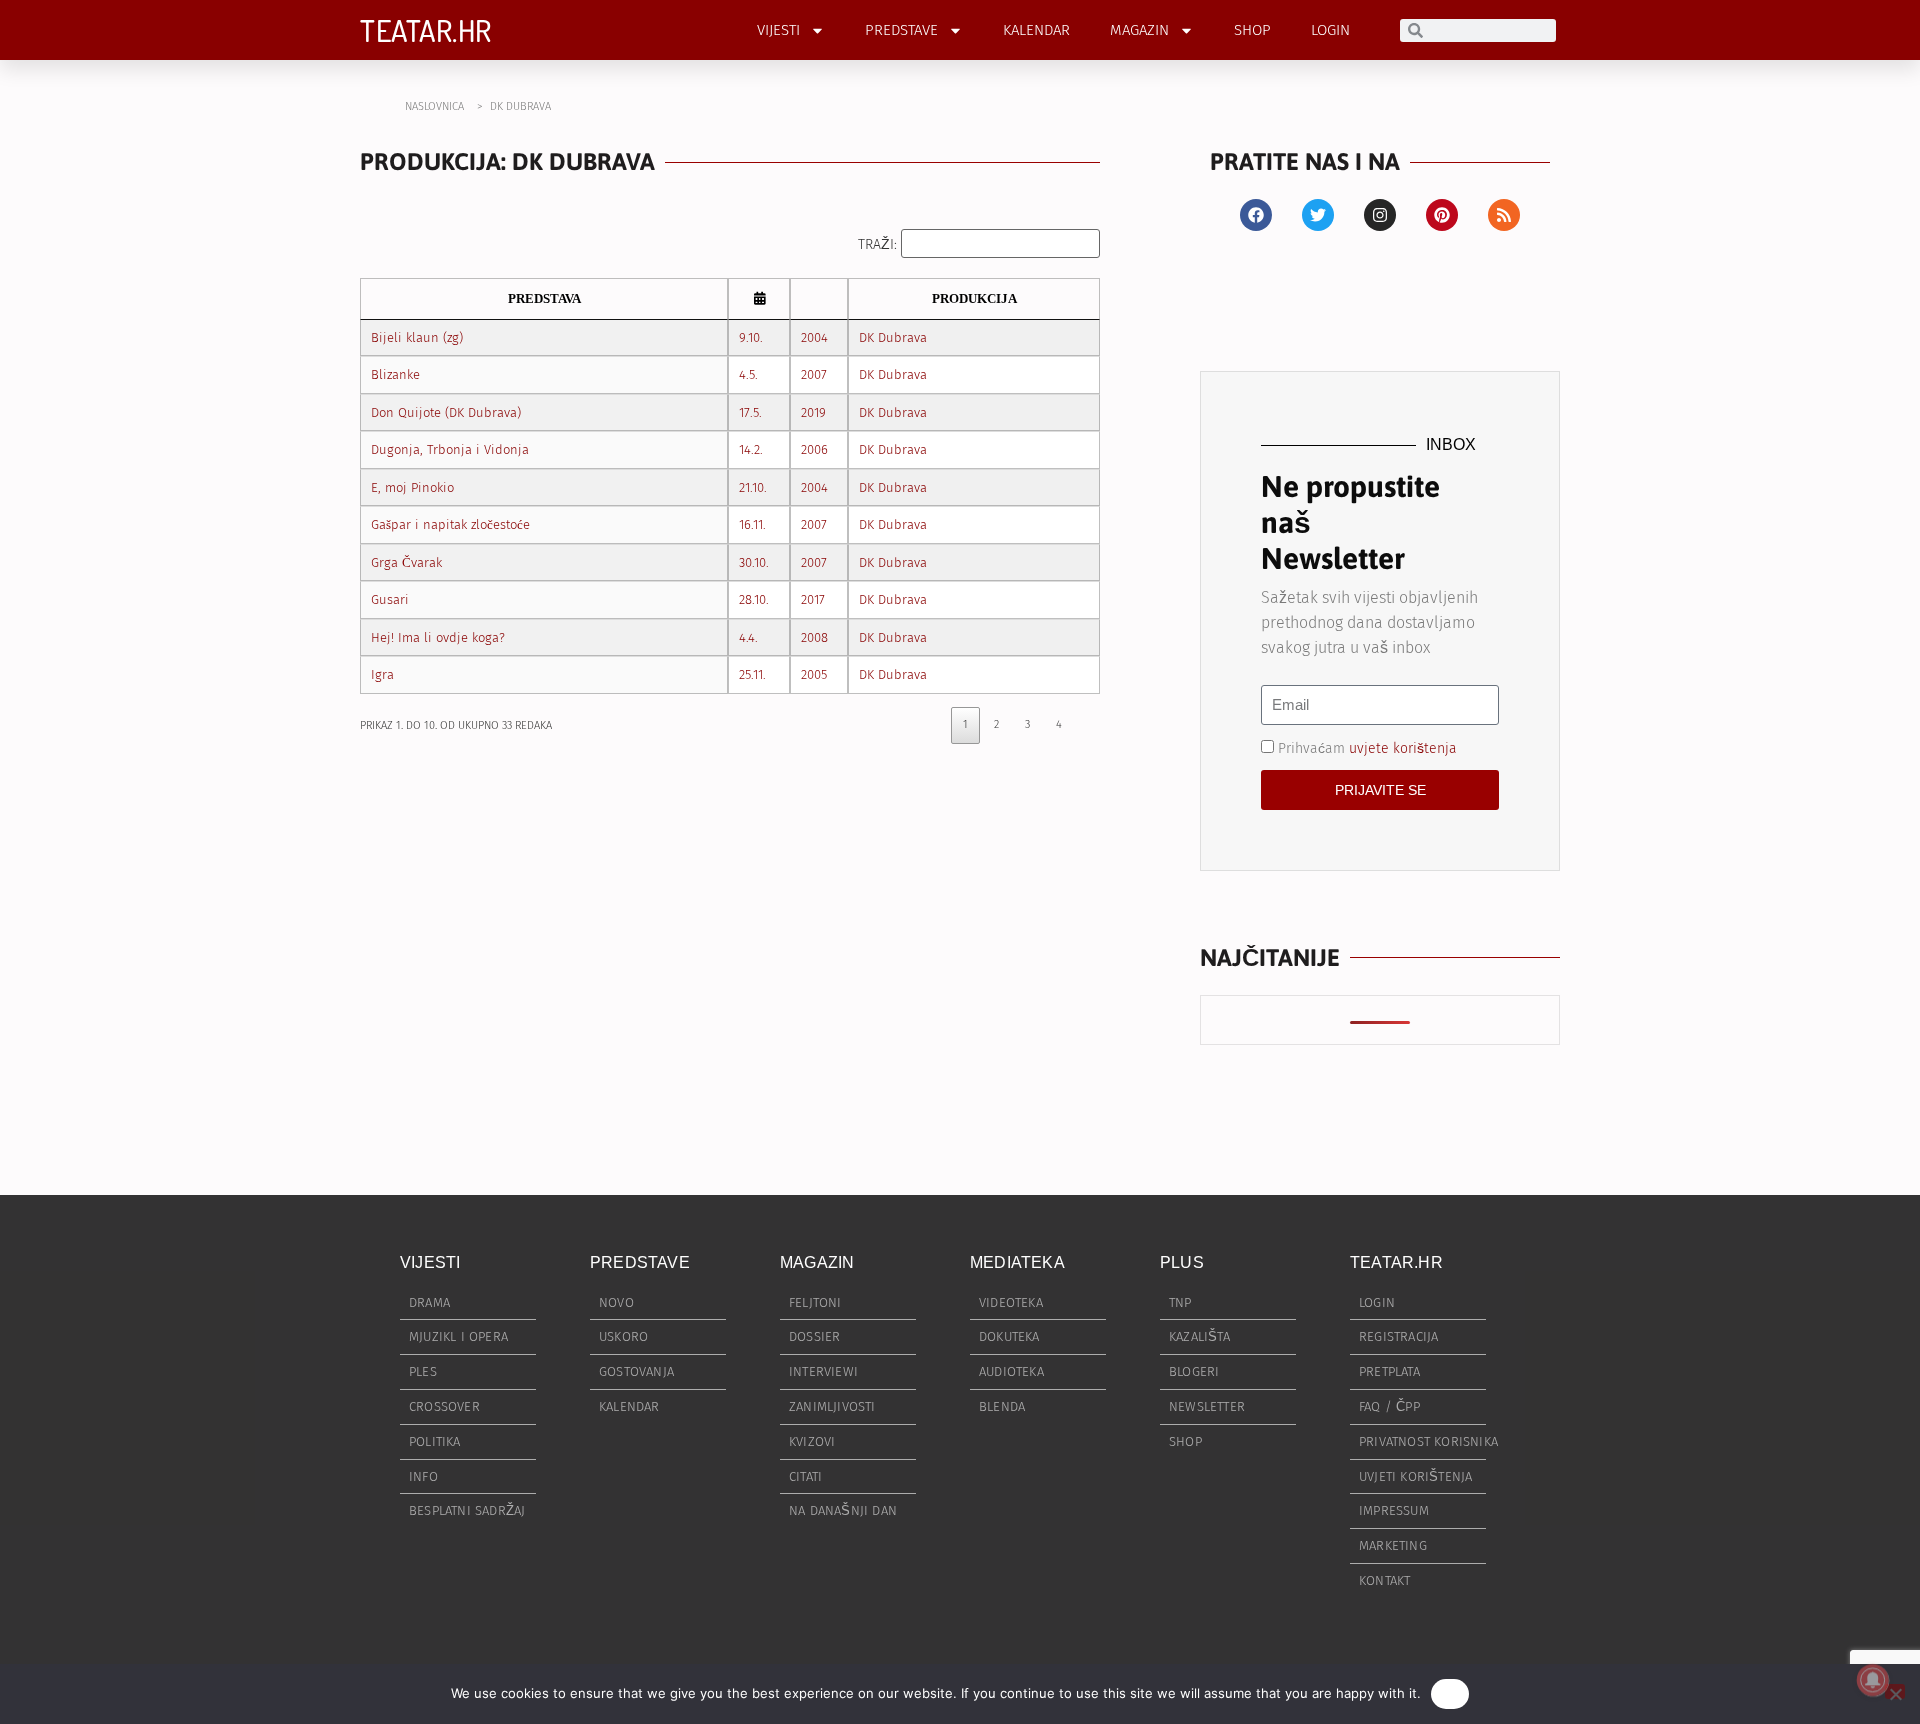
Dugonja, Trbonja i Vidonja (450, 449)
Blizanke (395, 374)
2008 (814, 637)
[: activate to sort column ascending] (759, 299)
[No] (1895, 1691)
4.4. (748, 637)
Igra (382, 674)
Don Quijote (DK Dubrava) (446, 412)
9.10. (751, 337)
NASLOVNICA (434, 106)
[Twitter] (1318, 215)
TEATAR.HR (426, 30)
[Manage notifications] (1873, 1680)
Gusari (390, 599)
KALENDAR (1036, 30)
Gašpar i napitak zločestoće (450, 524)
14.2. (751, 449)
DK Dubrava (893, 337)
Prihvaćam (1367, 747)
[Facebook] (1256, 215)
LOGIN (1330, 30)
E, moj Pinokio (412, 487)
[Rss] (1504, 215)
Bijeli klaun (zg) (417, 337)
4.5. (748, 374)
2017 (813, 599)
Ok (1450, 1693)
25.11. (752, 674)
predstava (544, 298)
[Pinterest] (1442, 215)
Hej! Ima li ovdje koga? (438, 637)
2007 (814, 374)
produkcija (974, 298)
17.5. (750, 412)
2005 (814, 674)
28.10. (754, 599)
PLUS (1182, 1262)
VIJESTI (778, 30)
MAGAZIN (1139, 30)
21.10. (753, 487)
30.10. (754, 562)
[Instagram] (1380, 215)
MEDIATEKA (1017, 1262)
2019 (813, 412)
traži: (879, 244)
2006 (814, 449)
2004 (814, 337)
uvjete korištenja (1403, 747)
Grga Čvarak (406, 562)
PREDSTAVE (901, 30)
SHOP (1252, 30)
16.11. (752, 524)
